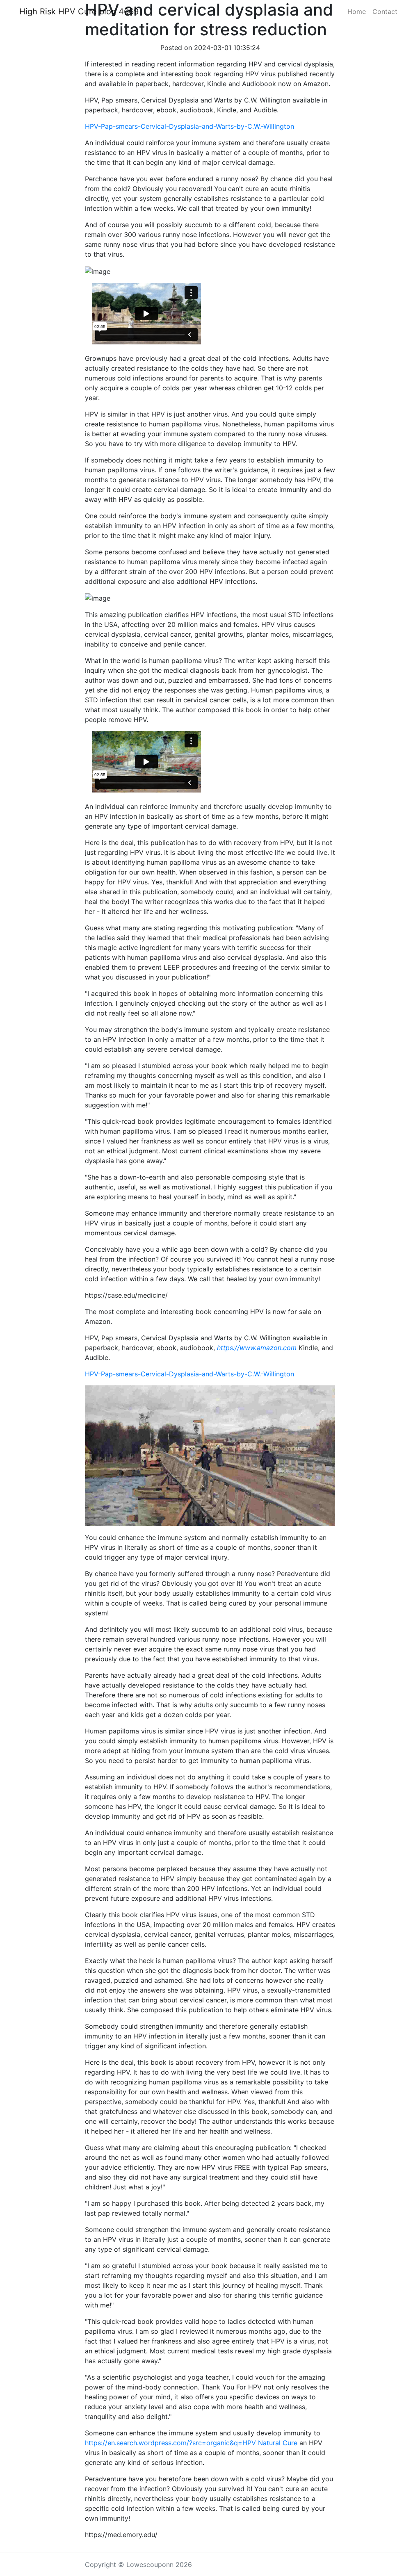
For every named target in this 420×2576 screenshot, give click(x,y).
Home (357, 11)
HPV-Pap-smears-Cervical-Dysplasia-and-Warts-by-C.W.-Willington (189, 126)
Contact (385, 11)
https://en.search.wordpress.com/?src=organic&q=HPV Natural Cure (191, 2443)
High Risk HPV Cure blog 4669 (79, 11)
